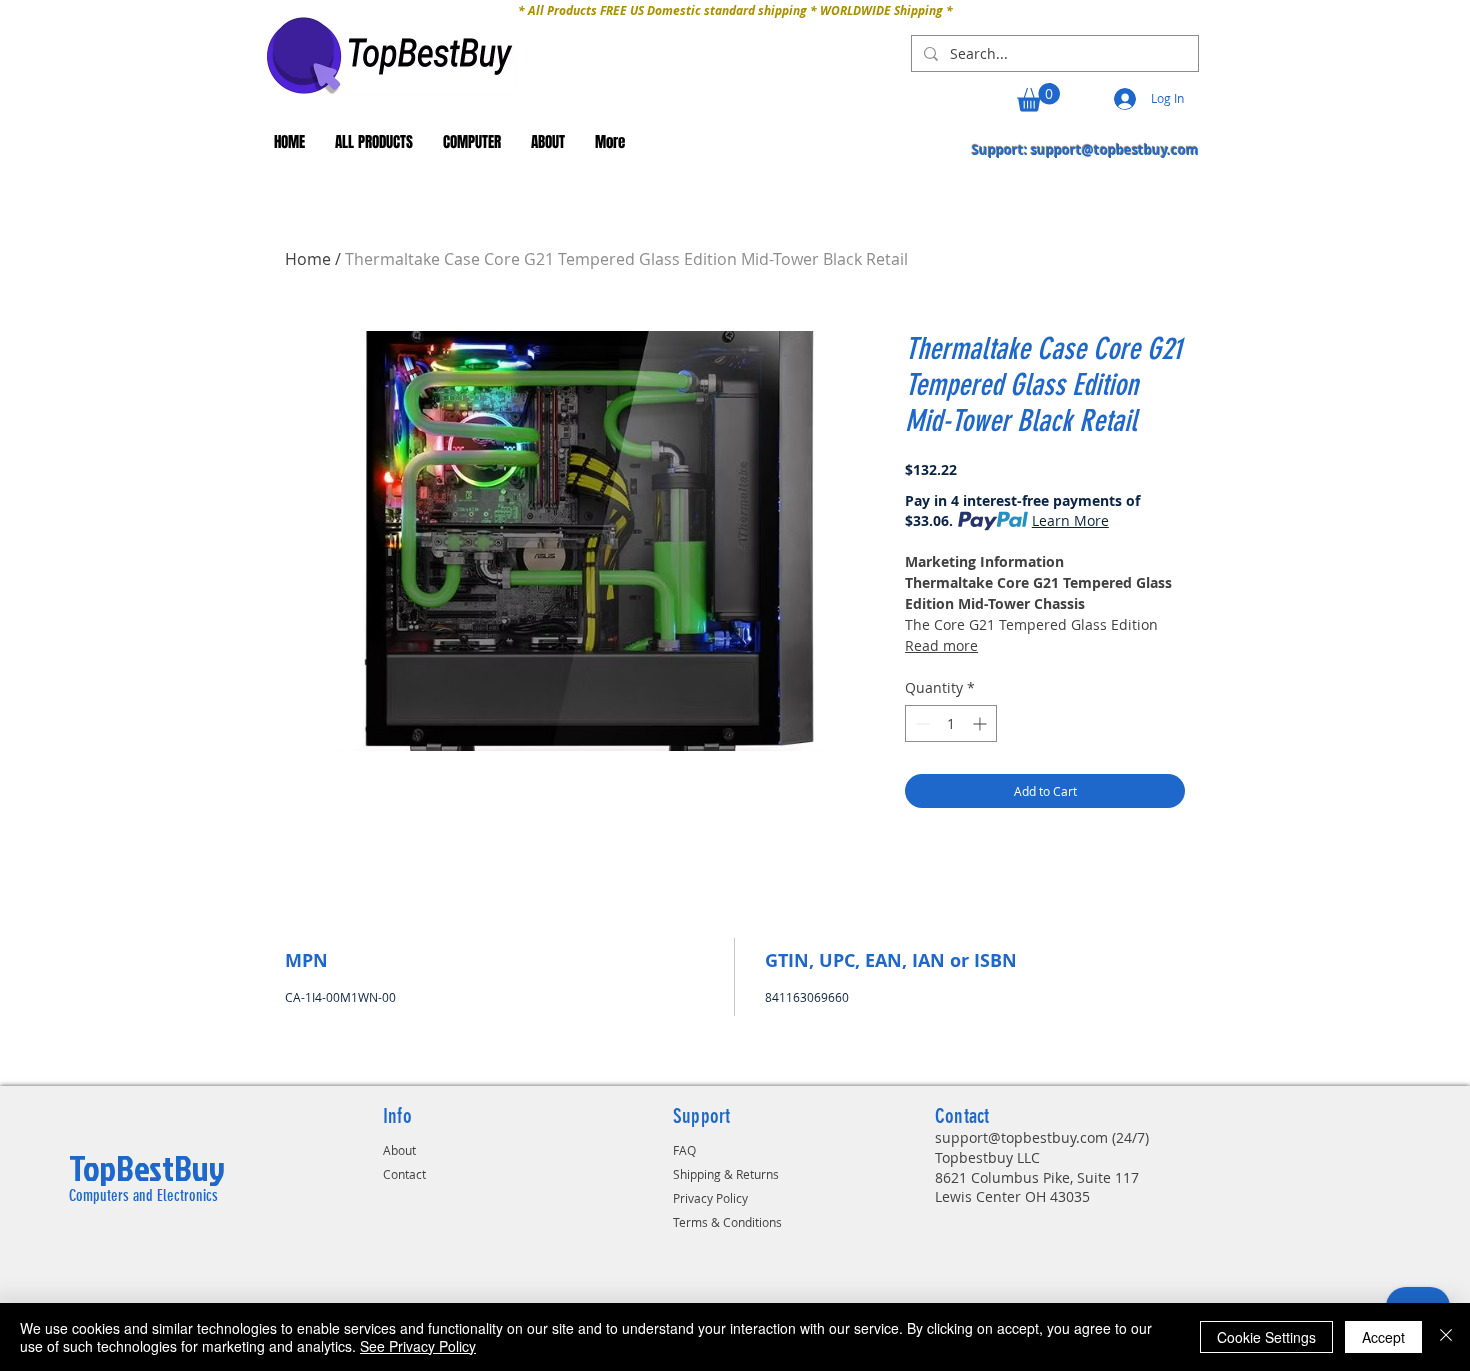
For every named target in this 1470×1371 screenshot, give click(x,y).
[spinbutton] (951, 723)
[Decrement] (920, 723)
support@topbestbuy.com (1115, 150)
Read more (941, 645)
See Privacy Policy (418, 1346)
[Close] (1446, 1337)
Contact (404, 1174)
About (399, 1150)
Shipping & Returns (726, 1174)
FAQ (684, 1150)
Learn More (1070, 520)
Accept (1383, 1337)
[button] (1038, 97)
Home (308, 259)
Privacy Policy (710, 1198)
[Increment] (981, 723)
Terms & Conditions (727, 1222)
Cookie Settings (1266, 1337)
